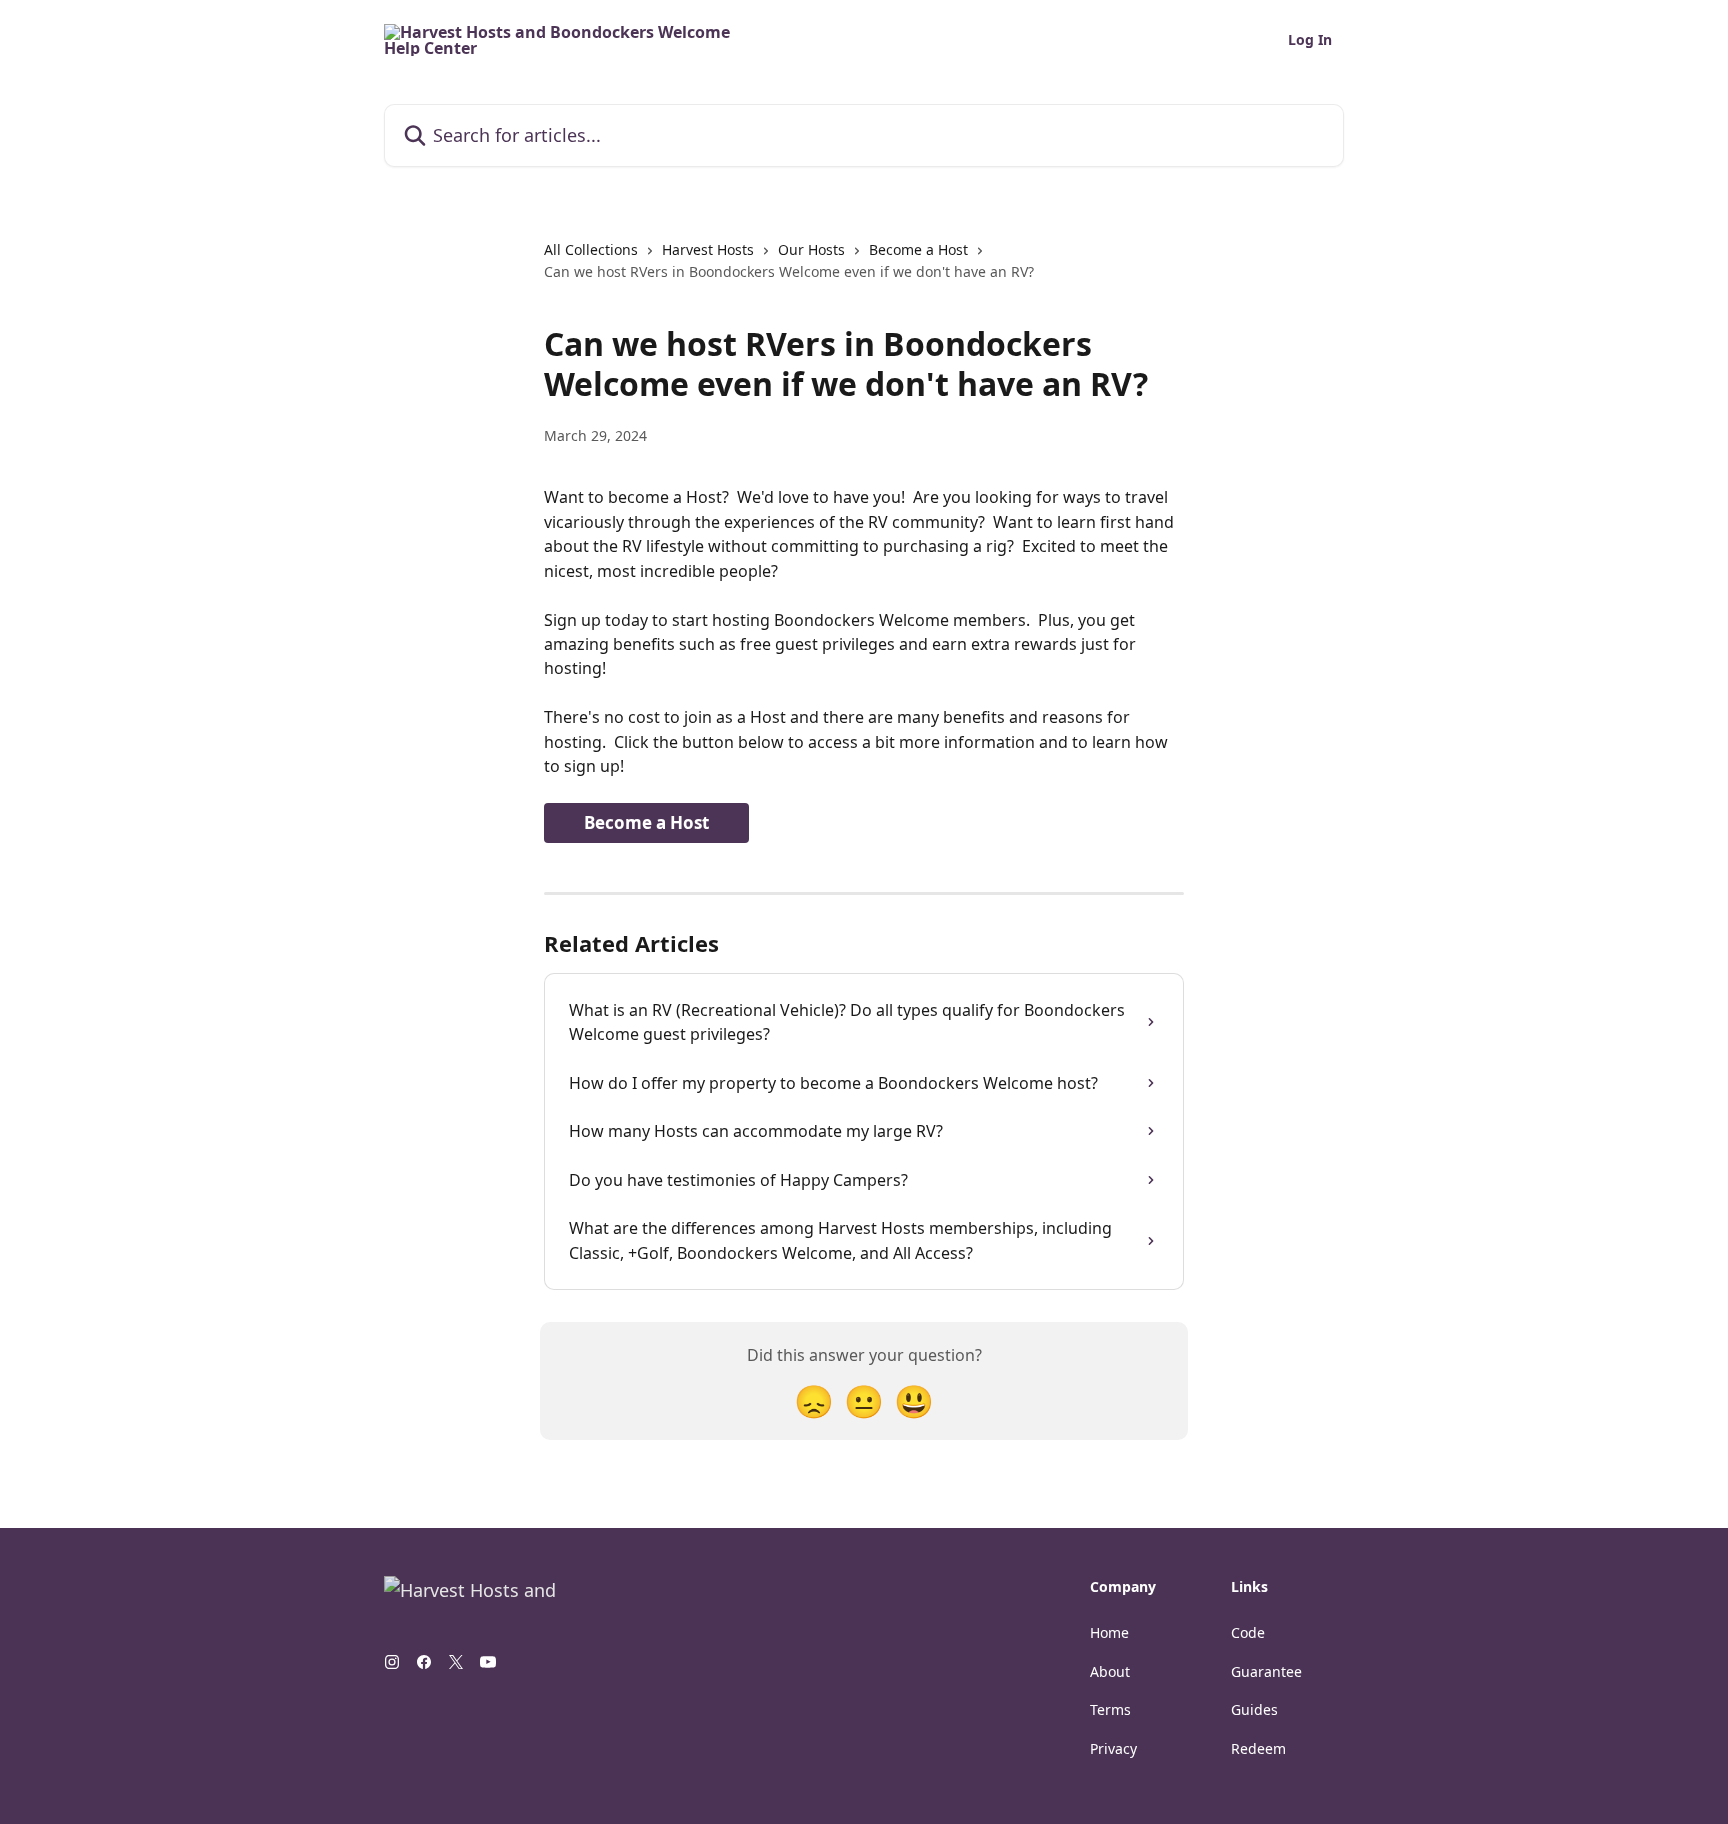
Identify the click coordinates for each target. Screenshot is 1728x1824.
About (1110, 1671)
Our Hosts (811, 249)
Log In (1310, 40)
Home (1109, 1632)
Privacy (1113, 1748)
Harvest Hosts (708, 249)
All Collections (591, 249)
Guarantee (1266, 1671)
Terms (1110, 1709)
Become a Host (918, 249)
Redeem (1258, 1748)
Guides (1254, 1709)
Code (1248, 1632)
